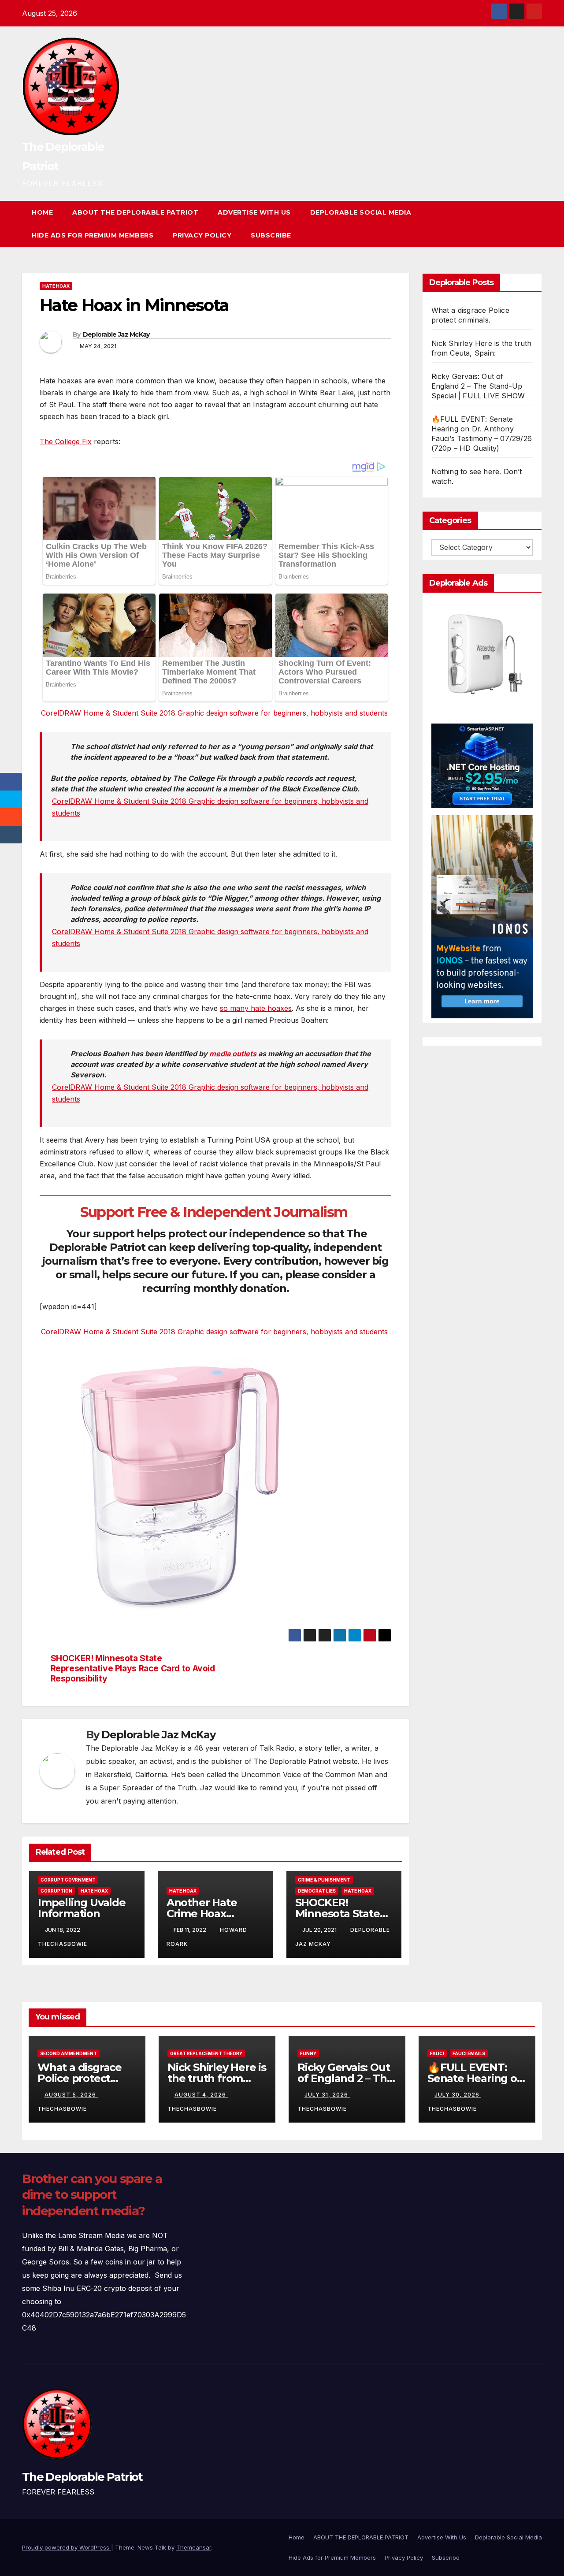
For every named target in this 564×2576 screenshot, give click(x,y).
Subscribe (271, 235)
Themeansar (194, 2547)
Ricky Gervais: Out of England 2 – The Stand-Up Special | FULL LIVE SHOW (478, 386)
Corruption (56, 1891)
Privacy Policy (202, 235)
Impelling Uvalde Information (82, 1908)
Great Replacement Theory (206, 2053)
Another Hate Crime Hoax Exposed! (202, 1913)
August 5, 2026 (71, 2095)
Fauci (437, 2053)
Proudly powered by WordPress (67, 2547)
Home (42, 212)
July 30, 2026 (458, 2095)
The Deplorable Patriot (82, 2477)
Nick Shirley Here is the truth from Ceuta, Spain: (217, 2078)
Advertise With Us (254, 212)
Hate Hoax (56, 286)
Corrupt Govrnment (68, 1880)
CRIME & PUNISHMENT (324, 1880)
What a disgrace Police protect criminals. (80, 2078)
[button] (519, 224)
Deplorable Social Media (361, 212)
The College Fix (66, 442)
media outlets (233, 1054)
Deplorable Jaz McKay (116, 334)
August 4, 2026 (201, 2095)
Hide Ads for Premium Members (93, 235)
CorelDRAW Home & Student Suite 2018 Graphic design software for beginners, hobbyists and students (214, 713)
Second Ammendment (69, 2053)
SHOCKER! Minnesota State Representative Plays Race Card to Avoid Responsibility (133, 1668)
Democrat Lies (317, 1891)
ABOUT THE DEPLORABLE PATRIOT (135, 212)
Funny (308, 2053)
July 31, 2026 (327, 2095)
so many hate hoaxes (256, 1008)
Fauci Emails (469, 2053)
